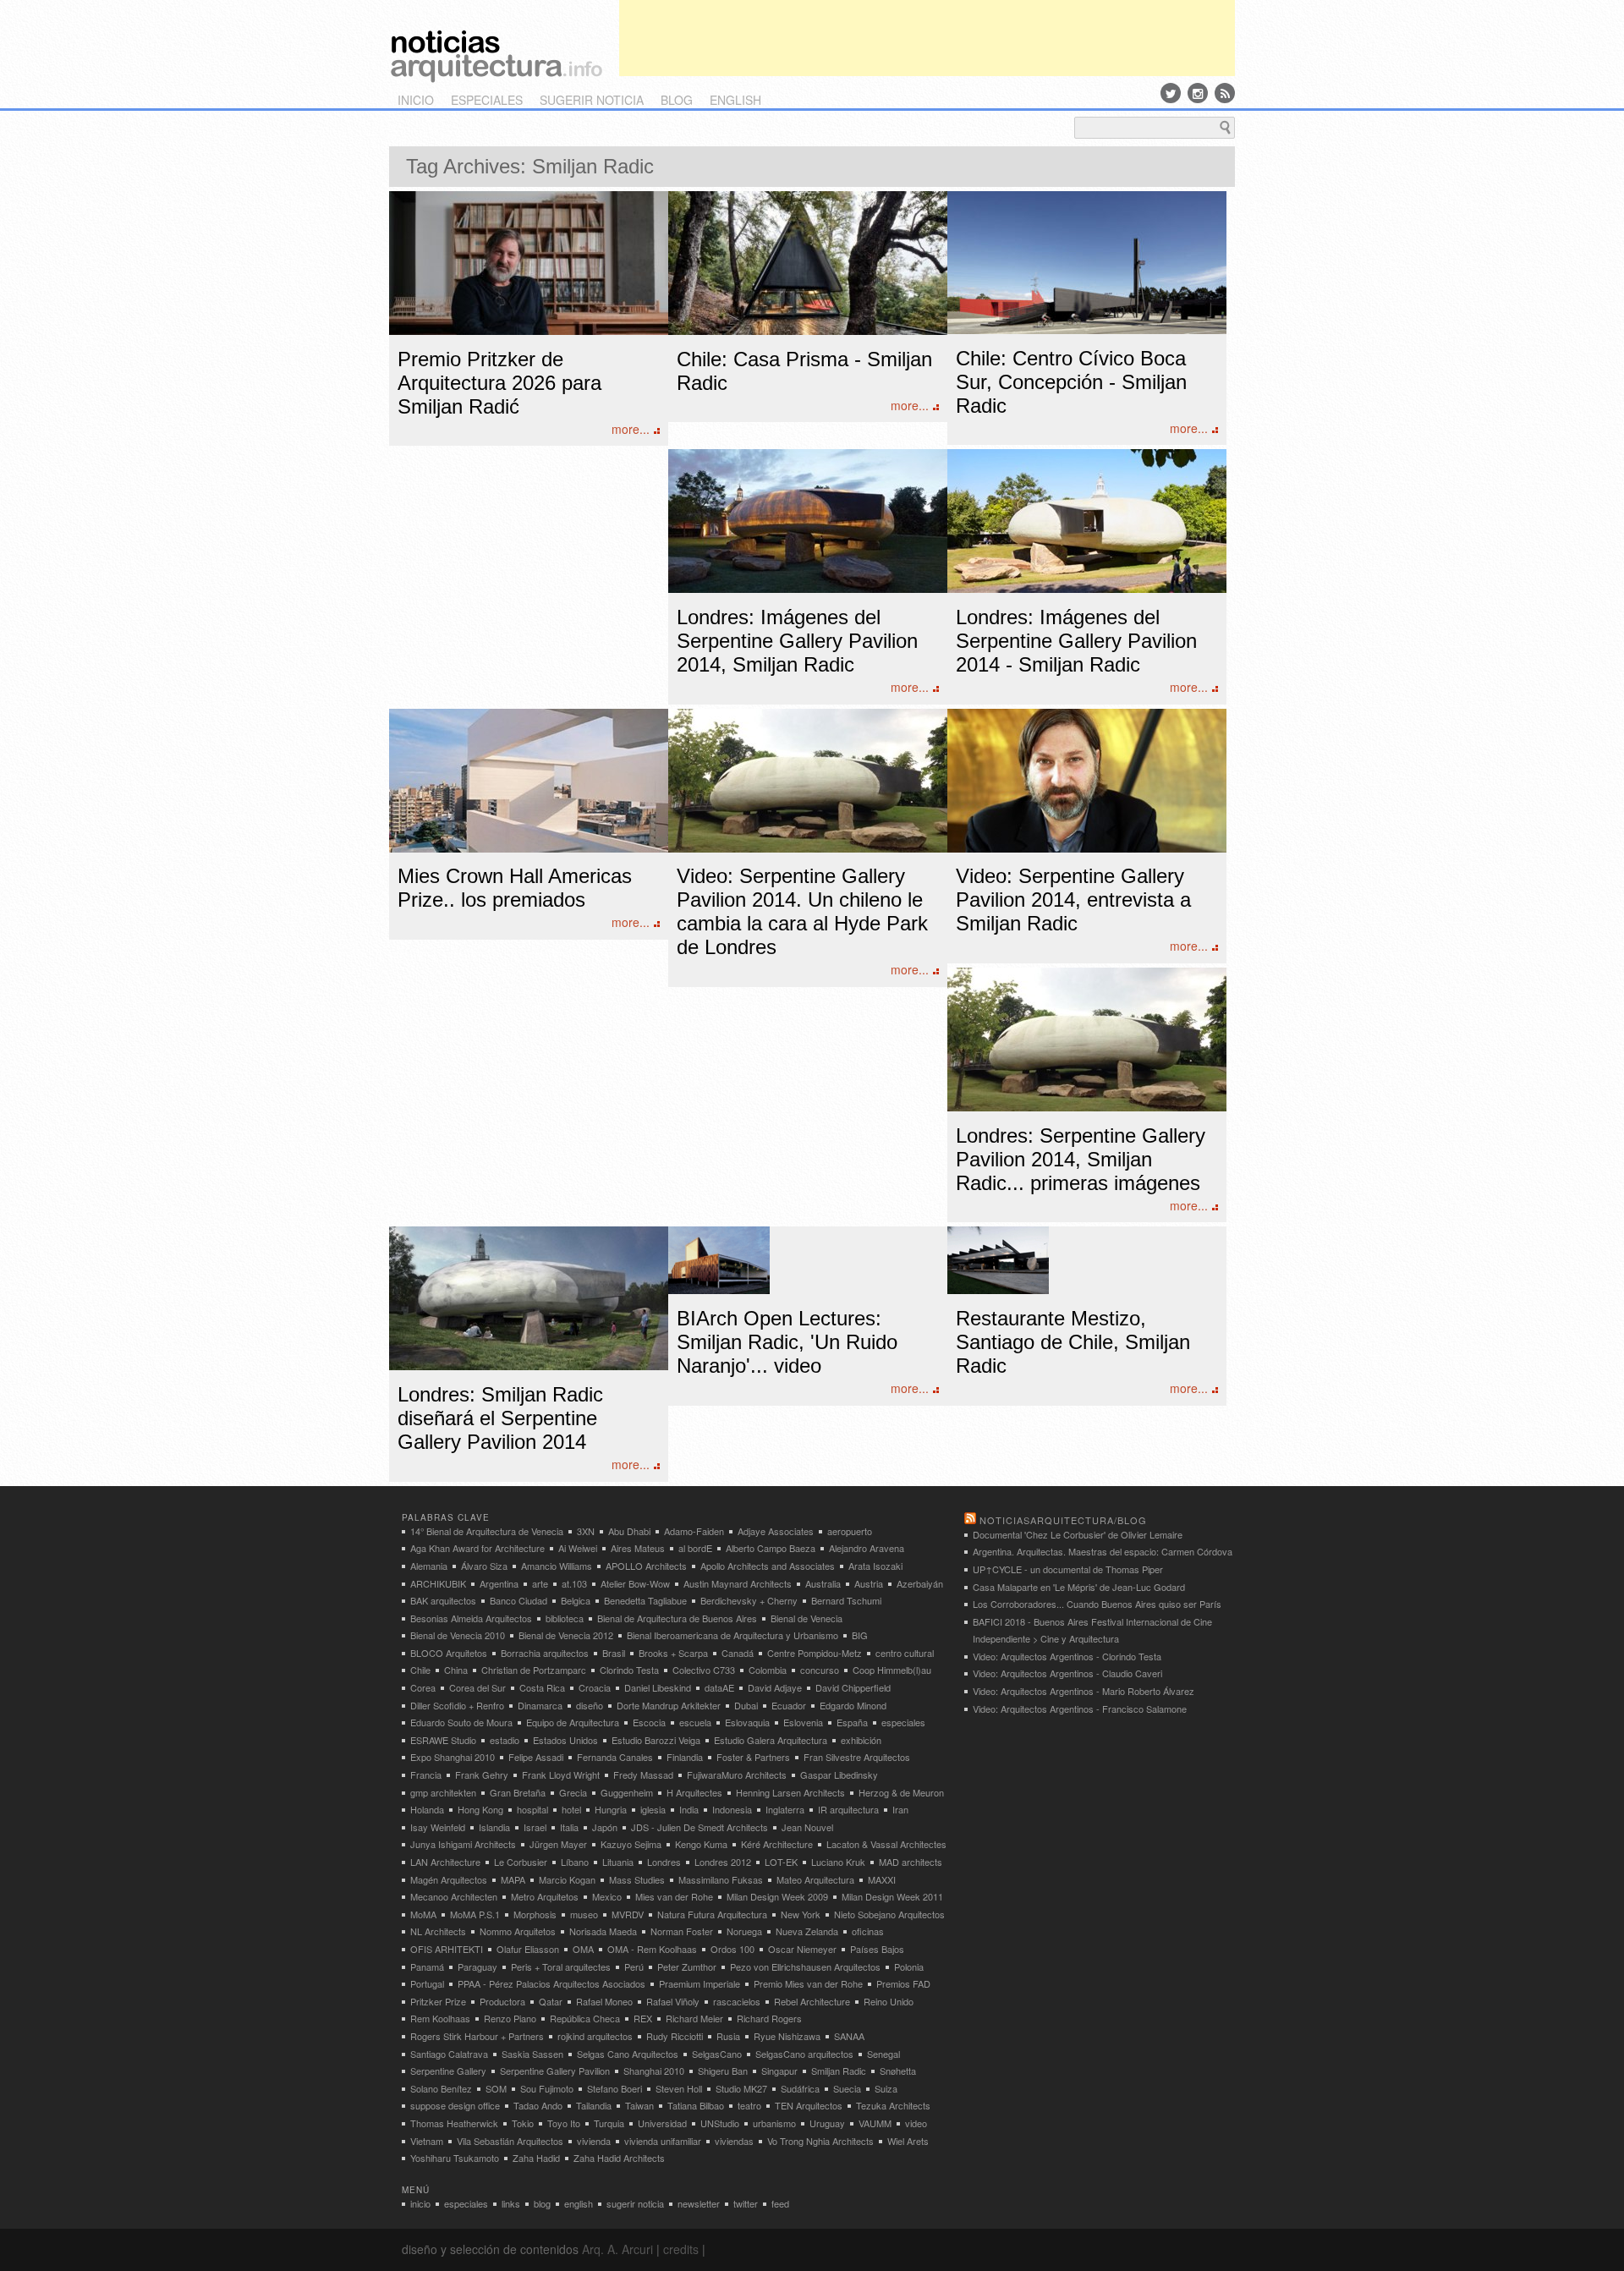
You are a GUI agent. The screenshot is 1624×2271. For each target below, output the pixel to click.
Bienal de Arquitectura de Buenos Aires (677, 1618)
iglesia (653, 1809)
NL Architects (438, 1931)
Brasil (614, 1653)
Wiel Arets (908, 2141)
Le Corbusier (521, 1862)
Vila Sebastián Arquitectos (510, 2141)
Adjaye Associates (776, 1531)
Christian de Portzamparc (534, 1670)
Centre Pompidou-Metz (815, 1653)
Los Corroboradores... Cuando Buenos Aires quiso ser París (1097, 1604)
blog (677, 100)
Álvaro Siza (484, 1566)
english (735, 100)
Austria (869, 1583)
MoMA (423, 1914)
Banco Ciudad (518, 1600)
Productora (502, 2001)
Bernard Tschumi (846, 1600)
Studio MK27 (741, 2088)
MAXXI (882, 1879)
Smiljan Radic (839, 2071)
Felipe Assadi (536, 1757)
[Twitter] (1171, 93)
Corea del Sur (477, 1687)
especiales (487, 100)
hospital (532, 1809)
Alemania (429, 1566)
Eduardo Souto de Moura (461, 1722)
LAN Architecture (445, 1862)
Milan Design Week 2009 (777, 1896)
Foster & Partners (753, 1757)
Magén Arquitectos (449, 1879)
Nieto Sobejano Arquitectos (889, 1914)
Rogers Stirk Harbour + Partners (477, 2036)
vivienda (594, 2141)
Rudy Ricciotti (675, 2036)
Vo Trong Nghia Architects (820, 2141)
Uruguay (827, 2123)
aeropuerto (850, 1531)
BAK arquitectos (443, 1600)
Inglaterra (785, 1809)
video (916, 2123)
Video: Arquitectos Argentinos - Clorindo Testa (1067, 1656)
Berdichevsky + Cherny (749, 1600)
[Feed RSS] (1225, 93)
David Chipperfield (853, 1687)
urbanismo (774, 2123)
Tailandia (594, 2105)
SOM (496, 2088)
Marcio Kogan (567, 1879)
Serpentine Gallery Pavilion (555, 2071)
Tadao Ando (538, 2105)
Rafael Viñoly (673, 2001)
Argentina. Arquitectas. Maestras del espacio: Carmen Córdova (1103, 1551)
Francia (426, 1775)
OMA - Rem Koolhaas (652, 1949)
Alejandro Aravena (867, 1548)
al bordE (695, 1548)
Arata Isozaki (875, 1566)
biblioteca (565, 1618)
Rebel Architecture (812, 2001)
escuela (695, 1722)
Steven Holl (679, 2088)
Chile (420, 1670)
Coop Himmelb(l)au (892, 1670)
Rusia (728, 2036)
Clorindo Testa (629, 1670)
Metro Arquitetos (545, 1896)
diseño (590, 1705)
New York (801, 1914)
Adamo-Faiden (694, 1531)
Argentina (499, 1583)
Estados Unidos (565, 1740)
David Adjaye (775, 1687)
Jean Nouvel (807, 1827)
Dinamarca (540, 1705)
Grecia (573, 1792)
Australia (823, 1583)
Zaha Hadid (536, 2158)
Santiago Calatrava (449, 2054)
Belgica (576, 1600)
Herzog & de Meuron (901, 1792)
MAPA (513, 1879)
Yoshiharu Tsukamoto (455, 2158)
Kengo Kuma (701, 1844)
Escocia (649, 1722)
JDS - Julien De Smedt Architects (700, 1827)
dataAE (719, 1687)
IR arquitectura (848, 1809)
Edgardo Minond (853, 1705)
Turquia (609, 2123)
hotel (571, 1809)
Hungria (611, 1809)
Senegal (883, 2054)
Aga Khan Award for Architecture (477, 1548)
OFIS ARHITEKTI (447, 1949)
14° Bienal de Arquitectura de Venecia (487, 1531)
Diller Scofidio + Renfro (457, 1705)
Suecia (847, 2088)
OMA (583, 1949)
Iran (900, 1809)
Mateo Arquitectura (815, 1879)
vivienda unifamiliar (663, 2141)
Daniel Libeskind (658, 1687)
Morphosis (535, 1914)
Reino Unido (889, 2001)
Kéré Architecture (777, 1844)
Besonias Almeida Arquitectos (471, 1618)
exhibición (861, 1740)
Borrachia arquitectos (545, 1653)
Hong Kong (480, 1809)
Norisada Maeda (603, 1931)
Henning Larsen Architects (790, 1792)
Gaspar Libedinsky (839, 1775)
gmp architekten (443, 1792)
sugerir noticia (592, 100)
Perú (634, 1967)
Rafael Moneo (604, 2001)
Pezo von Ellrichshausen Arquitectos (805, 1967)
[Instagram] (1198, 93)
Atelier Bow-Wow (635, 1583)
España (852, 1722)
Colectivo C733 (704, 1670)
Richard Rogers (769, 2018)
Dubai (746, 1705)
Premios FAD (903, 1983)
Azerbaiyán (920, 1583)
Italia (569, 1827)
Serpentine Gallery (448, 2071)
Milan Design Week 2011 (892, 1896)
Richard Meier (694, 2018)
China (456, 1670)
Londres (664, 1862)
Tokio (523, 2123)
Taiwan (639, 2105)
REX (643, 2018)
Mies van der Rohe (674, 1896)
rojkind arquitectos (595, 2036)
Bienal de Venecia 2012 (566, 1635)
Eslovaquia (747, 1722)
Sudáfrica (800, 2088)
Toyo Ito (564, 2123)
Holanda (427, 1809)
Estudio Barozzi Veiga (656, 1740)
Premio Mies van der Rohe (808, 1983)
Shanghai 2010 (654, 2071)
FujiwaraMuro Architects (737, 1775)
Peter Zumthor (687, 1967)
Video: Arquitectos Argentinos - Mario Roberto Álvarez (1084, 1691)
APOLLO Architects (646, 1566)
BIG (860, 1635)
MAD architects (911, 1862)
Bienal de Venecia (807, 1618)
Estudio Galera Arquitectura (771, 1740)
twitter (746, 2203)
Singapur (779, 2071)
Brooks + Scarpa (673, 1653)
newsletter (699, 2203)
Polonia (909, 1967)
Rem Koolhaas (440, 2018)
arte (540, 1583)
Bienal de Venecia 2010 (458, 1635)
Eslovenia (803, 1722)
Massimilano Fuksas (721, 1879)
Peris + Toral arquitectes (561, 1967)
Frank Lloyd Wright (561, 1775)
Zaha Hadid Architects (619, 2158)
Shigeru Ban (723, 2071)
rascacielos (737, 2001)
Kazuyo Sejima (631, 1844)
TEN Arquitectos (809, 2105)
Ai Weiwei (578, 1548)
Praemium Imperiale (700, 1983)
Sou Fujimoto (547, 2088)
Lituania (618, 1862)
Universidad (662, 2123)
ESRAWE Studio (443, 1740)
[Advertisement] (927, 38)
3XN (586, 1531)
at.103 (574, 1583)
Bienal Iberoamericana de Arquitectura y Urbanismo (732, 1635)
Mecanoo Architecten (454, 1896)
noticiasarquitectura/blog (1063, 1520)
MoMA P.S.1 (475, 1914)
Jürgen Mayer (558, 1844)
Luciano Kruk (838, 1862)
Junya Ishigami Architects (463, 1844)
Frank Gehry (482, 1775)
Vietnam (427, 2141)
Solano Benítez (441, 2088)
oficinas (868, 1931)
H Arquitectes (694, 1792)
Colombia (768, 1670)
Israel (535, 1827)
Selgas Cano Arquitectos (628, 2054)
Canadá (738, 1653)
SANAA (849, 2036)
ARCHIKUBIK (438, 1583)
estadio (505, 1740)
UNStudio (720, 2123)
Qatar (551, 2001)
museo (584, 1914)
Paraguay (477, 1967)
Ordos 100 (732, 1949)
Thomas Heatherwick (454, 2123)
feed (780, 2203)
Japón (605, 1827)
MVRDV (628, 1914)
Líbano (575, 1862)
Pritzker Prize (438, 2001)
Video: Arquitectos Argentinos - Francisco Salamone (1080, 1709)
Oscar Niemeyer (802, 1949)
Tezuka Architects (893, 2105)
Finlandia (685, 1757)
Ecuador (789, 1705)
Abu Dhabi (629, 1531)
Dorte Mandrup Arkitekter (669, 1705)
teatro (749, 2105)
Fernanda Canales (615, 1757)
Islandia (494, 1827)
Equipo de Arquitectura (573, 1722)
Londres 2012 (723, 1862)
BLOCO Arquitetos (449, 1653)
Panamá (427, 1967)
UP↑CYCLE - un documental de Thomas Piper (1068, 1569)
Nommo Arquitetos (518, 1931)
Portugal (427, 1983)
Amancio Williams (557, 1566)
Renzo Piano (510, 2018)
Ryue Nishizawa (787, 2036)
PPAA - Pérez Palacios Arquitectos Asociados (551, 1983)
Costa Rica (542, 1687)
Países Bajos (877, 1949)
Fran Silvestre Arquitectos (857, 1757)
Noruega (744, 1931)
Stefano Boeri (614, 2088)
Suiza (886, 2088)
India (689, 1809)
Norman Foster (682, 1931)
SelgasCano (717, 2054)
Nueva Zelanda (807, 1931)
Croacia (595, 1687)
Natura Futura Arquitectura (712, 1914)
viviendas (734, 2141)
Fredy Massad (643, 1775)
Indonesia (732, 1809)
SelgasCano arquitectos (804, 2054)
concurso (820, 1670)
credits (681, 2249)
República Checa (585, 2018)
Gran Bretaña (518, 1792)
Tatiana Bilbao (696, 2105)
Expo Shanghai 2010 (453, 1757)
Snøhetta (898, 2071)
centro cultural (905, 1653)
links (511, 2203)
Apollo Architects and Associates (768, 1566)
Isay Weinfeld (438, 1827)
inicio (416, 100)
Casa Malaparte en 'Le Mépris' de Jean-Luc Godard (1079, 1587)
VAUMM (875, 2123)
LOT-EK (781, 1862)
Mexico (607, 1896)
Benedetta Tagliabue (645, 1600)
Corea (423, 1687)
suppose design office (455, 2105)
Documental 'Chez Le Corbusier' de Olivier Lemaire (1078, 1534)
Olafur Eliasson (528, 1949)
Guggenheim (627, 1792)
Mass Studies (637, 1879)
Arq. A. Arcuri (617, 2249)
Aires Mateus (638, 1548)
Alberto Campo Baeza (771, 1548)
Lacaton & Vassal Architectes (886, 1844)
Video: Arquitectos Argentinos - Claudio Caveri (1067, 1673)
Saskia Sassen (532, 2054)
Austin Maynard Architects (738, 1583)
